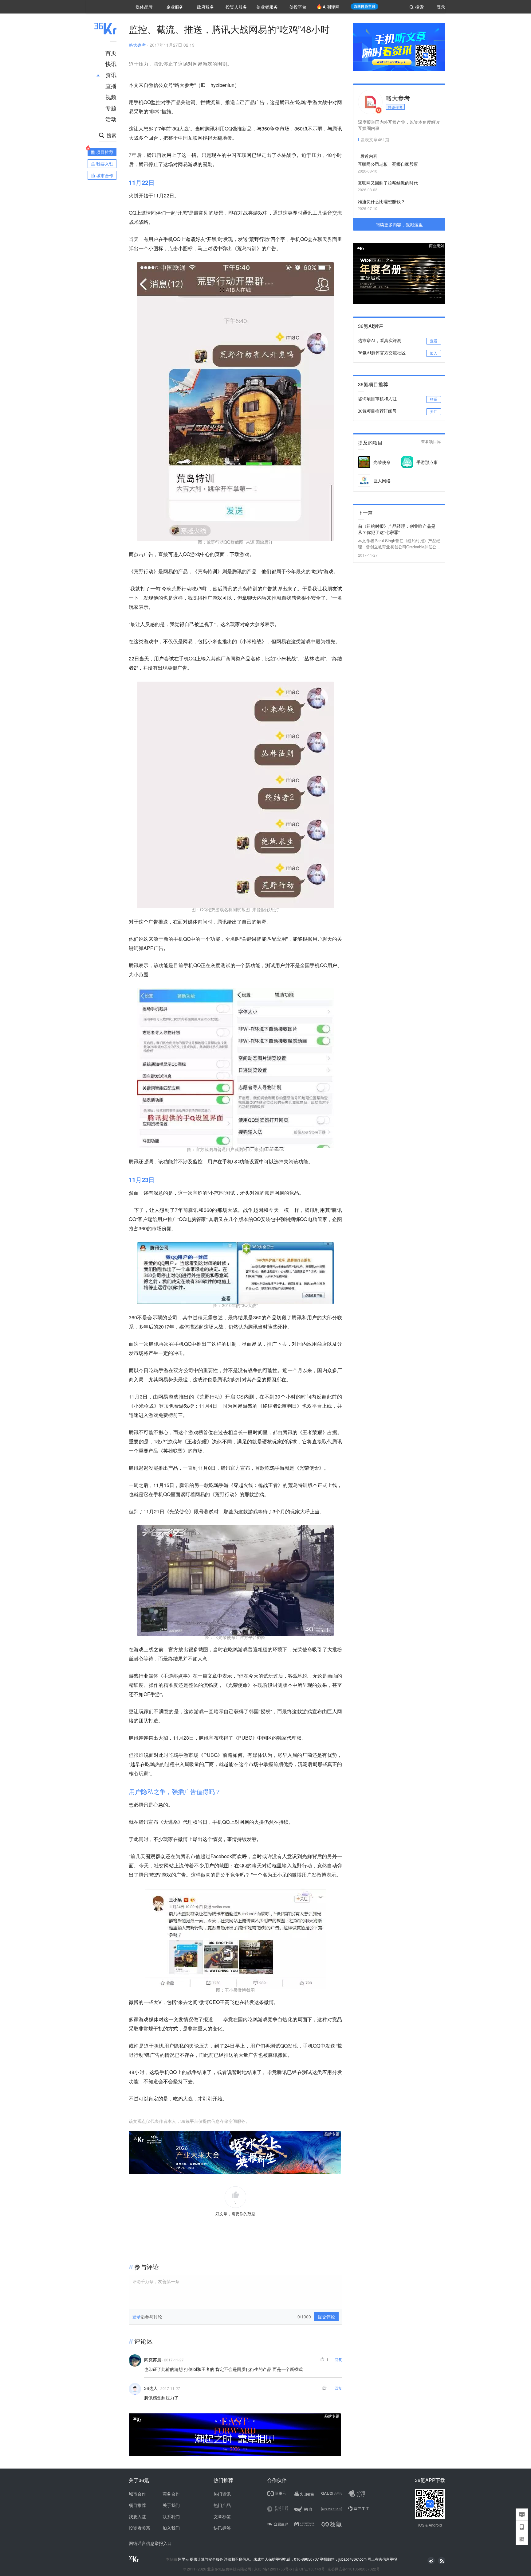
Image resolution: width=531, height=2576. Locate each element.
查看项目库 (431, 442)
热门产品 (222, 2505)
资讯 (111, 75)
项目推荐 (137, 2505)
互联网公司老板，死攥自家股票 (388, 164)
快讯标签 (222, 2528)
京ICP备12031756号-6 (273, 2569)
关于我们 (171, 2505)
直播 (111, 86)
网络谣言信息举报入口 (150, 2543)
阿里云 (184, 2559)
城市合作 (137, 2494)
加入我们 (171, 2528)
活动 (111, 119)
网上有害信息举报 (382, 2559)
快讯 (111, 64)
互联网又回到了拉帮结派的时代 (388, 183)
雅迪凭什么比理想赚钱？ (381, 201)
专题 (111, 108)
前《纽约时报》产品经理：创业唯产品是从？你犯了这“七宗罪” (397, 529)
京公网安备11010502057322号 (354, 2569)
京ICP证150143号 (310, 2569)
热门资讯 (222, 2494)
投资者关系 (140, 2528)
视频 (111, 97)
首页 (111, 53)
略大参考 (137, 45)
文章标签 (222, 2516)
